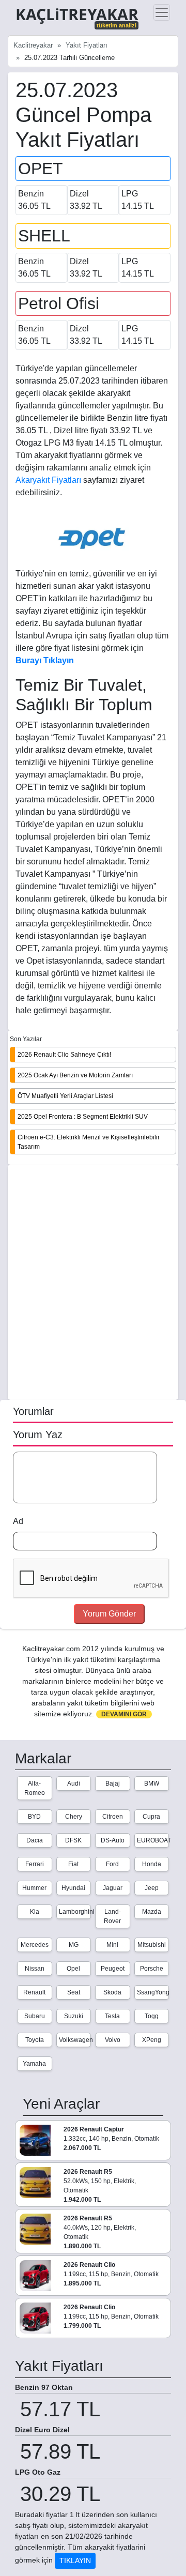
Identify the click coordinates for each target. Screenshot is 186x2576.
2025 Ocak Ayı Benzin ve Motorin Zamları (75, 1075)
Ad (18, 1521)
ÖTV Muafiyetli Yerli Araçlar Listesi (65, 1096)
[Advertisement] (93, 1283)
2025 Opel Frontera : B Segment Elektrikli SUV (83, 1117)
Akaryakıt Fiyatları (49, 480)
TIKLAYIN (75, 2560)
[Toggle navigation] (162, 12)
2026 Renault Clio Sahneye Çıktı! (64, 1055)
